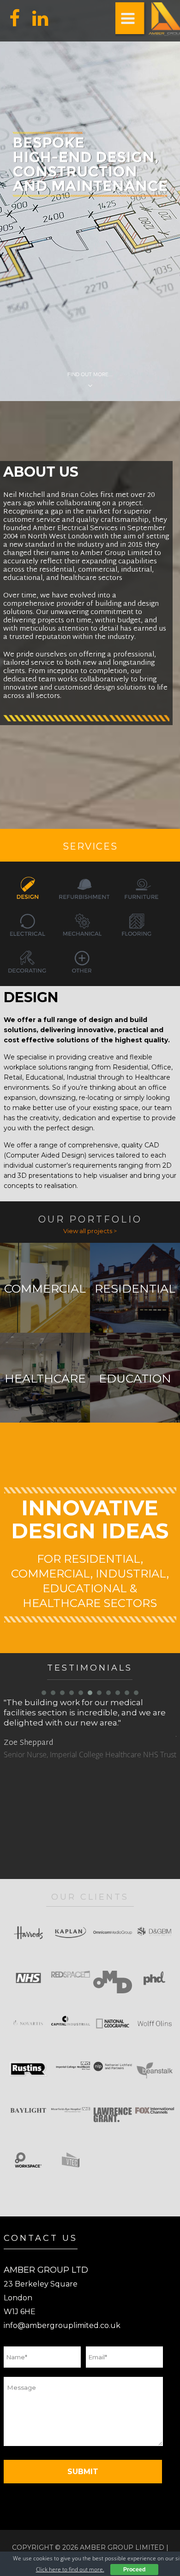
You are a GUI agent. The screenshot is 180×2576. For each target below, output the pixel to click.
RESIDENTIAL (135, 1289)
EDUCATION (135, 1379)
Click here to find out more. (70, 2569)
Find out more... (90, 374)
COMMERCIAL (45, 1289)
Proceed (134, 2570)
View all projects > (90, 1231)
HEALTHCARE (45, 1379)
